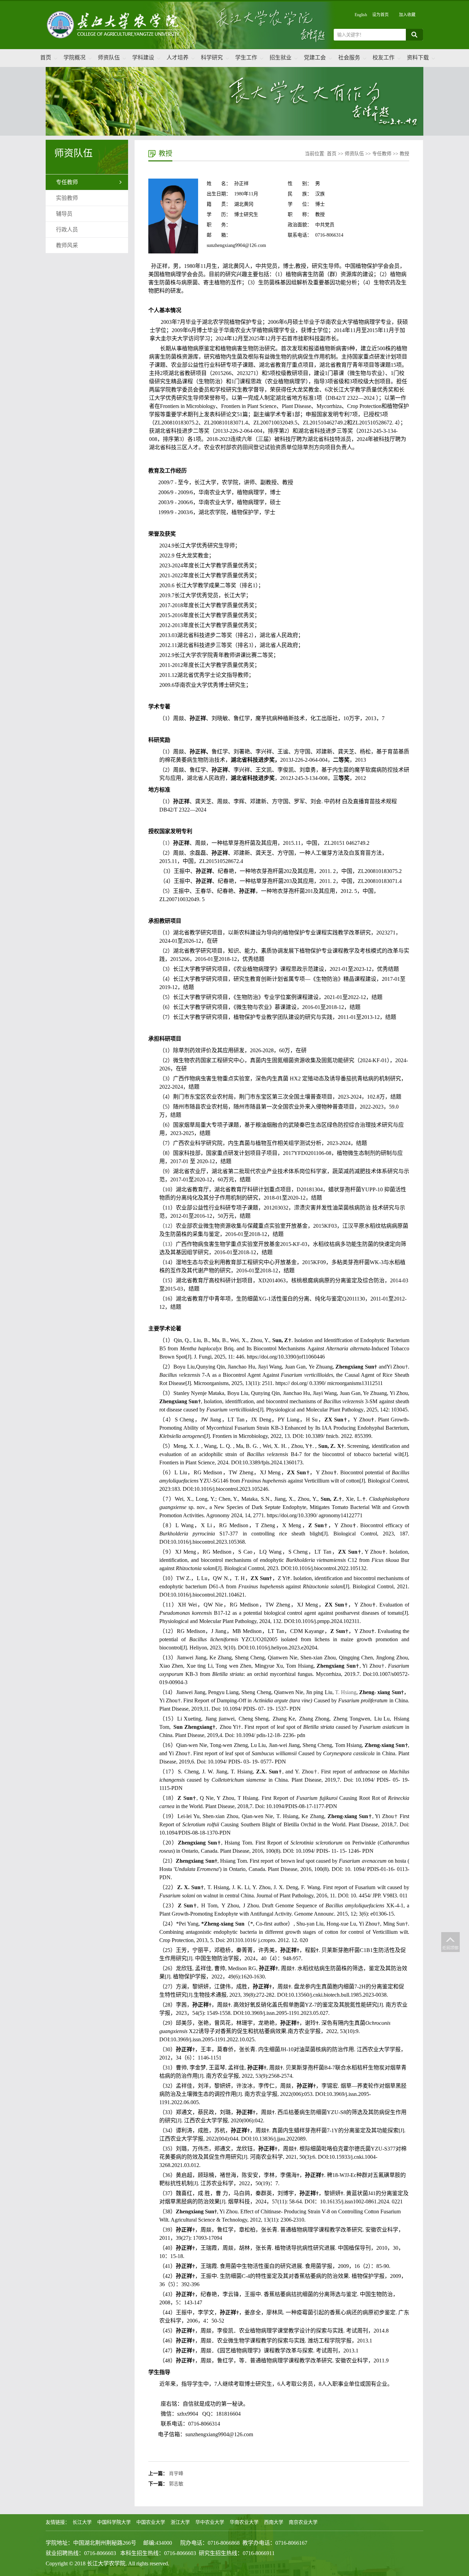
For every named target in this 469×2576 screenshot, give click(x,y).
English (361, 15)
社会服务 (349, 58)
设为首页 (380, 15)
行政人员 (67, 230)
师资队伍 (109, 58)
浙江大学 (180, 2522)
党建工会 (315, 58)
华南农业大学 (244, 2522)
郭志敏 (176, 2484)
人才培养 (178, 58)
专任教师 (67, 182)
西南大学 (274, 2522)
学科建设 (143, 58)
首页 (46, 58)
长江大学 (82, 2522)
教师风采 (67, 245)
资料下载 (418, 58)
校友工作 (384, 58)
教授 (404, 154)
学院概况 (75, 58)
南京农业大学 (303, 2522)
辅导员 (64, 214)
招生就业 (281, 58)
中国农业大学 (151, 2522)
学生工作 (246, 58)
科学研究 (212, 58)
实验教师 (67, 198)
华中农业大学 (210, 2522)
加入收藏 (407, 15)
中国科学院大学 (114, 2522)
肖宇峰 (176, 2473)
